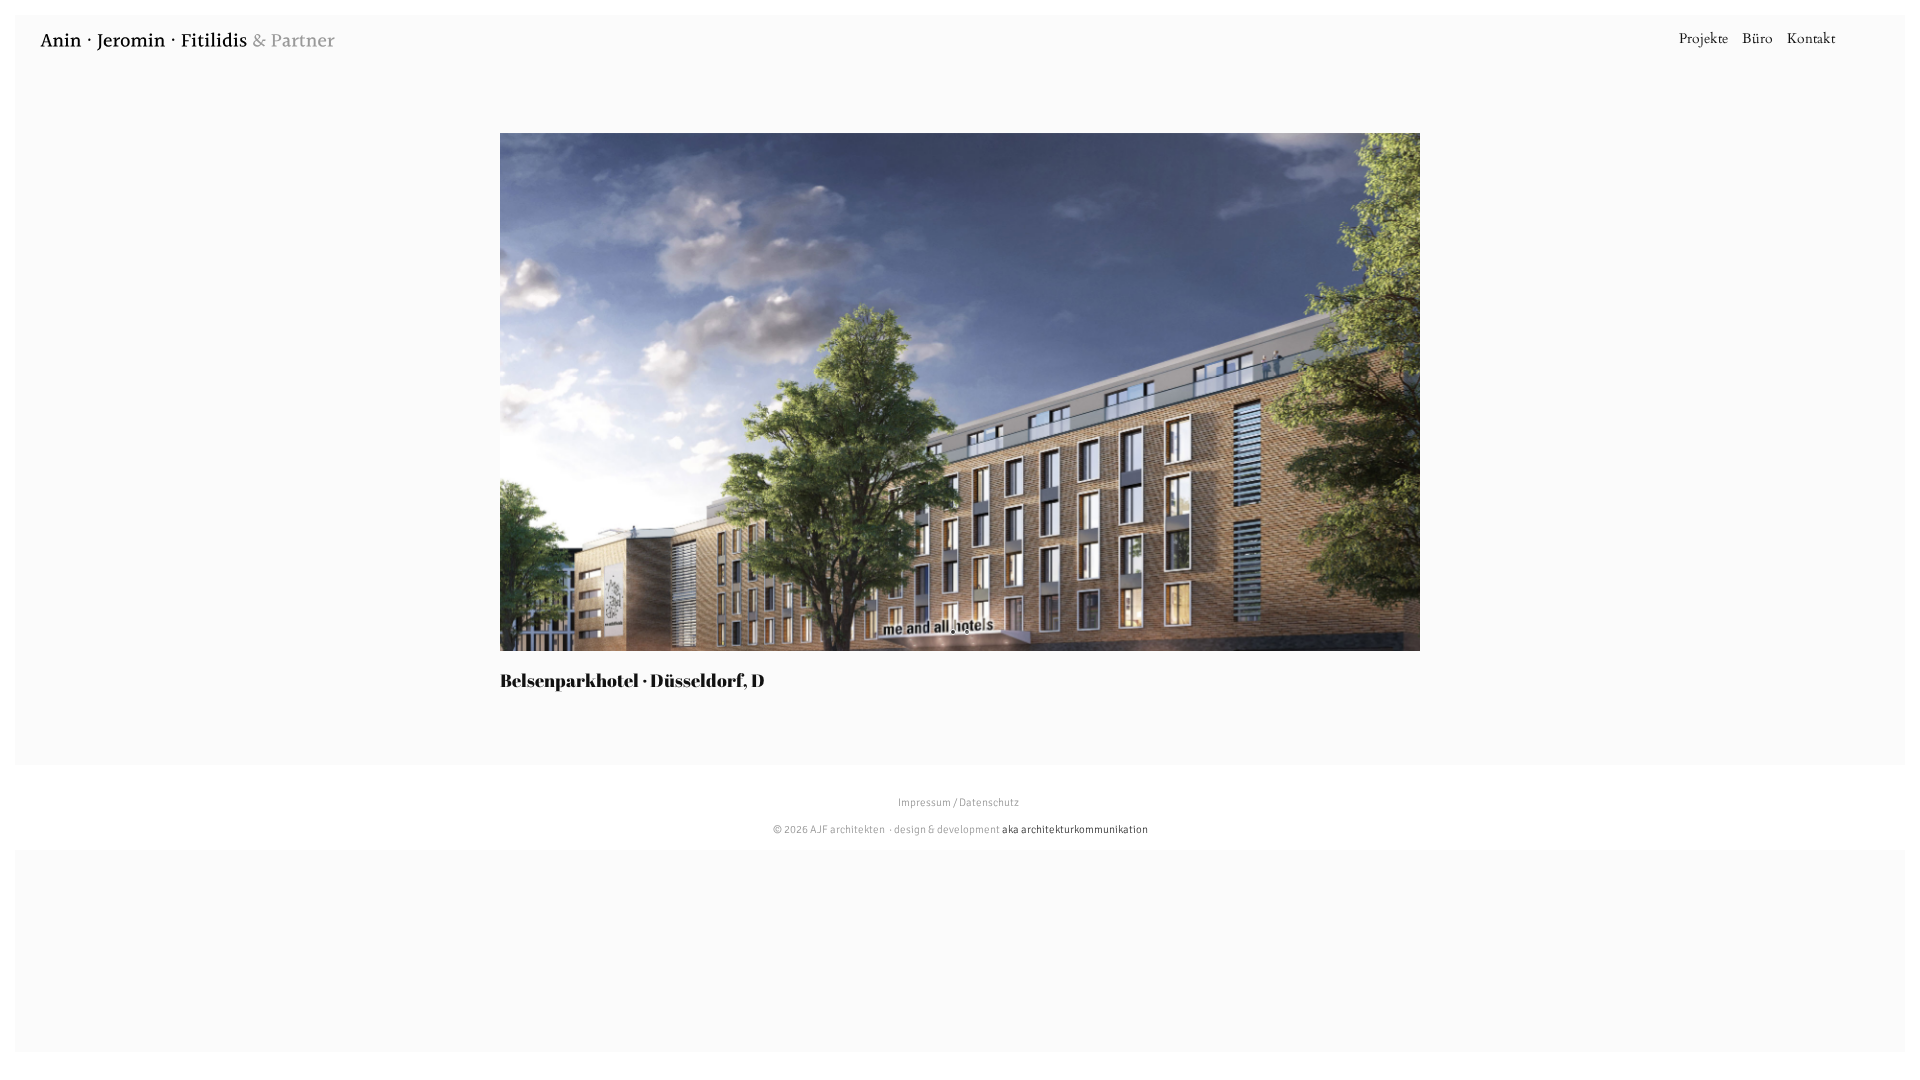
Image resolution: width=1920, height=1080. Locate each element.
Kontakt (1811, 38)
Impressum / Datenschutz (958, 802)
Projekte (1703, 38)
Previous (470, 392)
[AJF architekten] (188, 45)
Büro (1757, 38)
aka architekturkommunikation (1075, 829)
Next (1450, 392)
